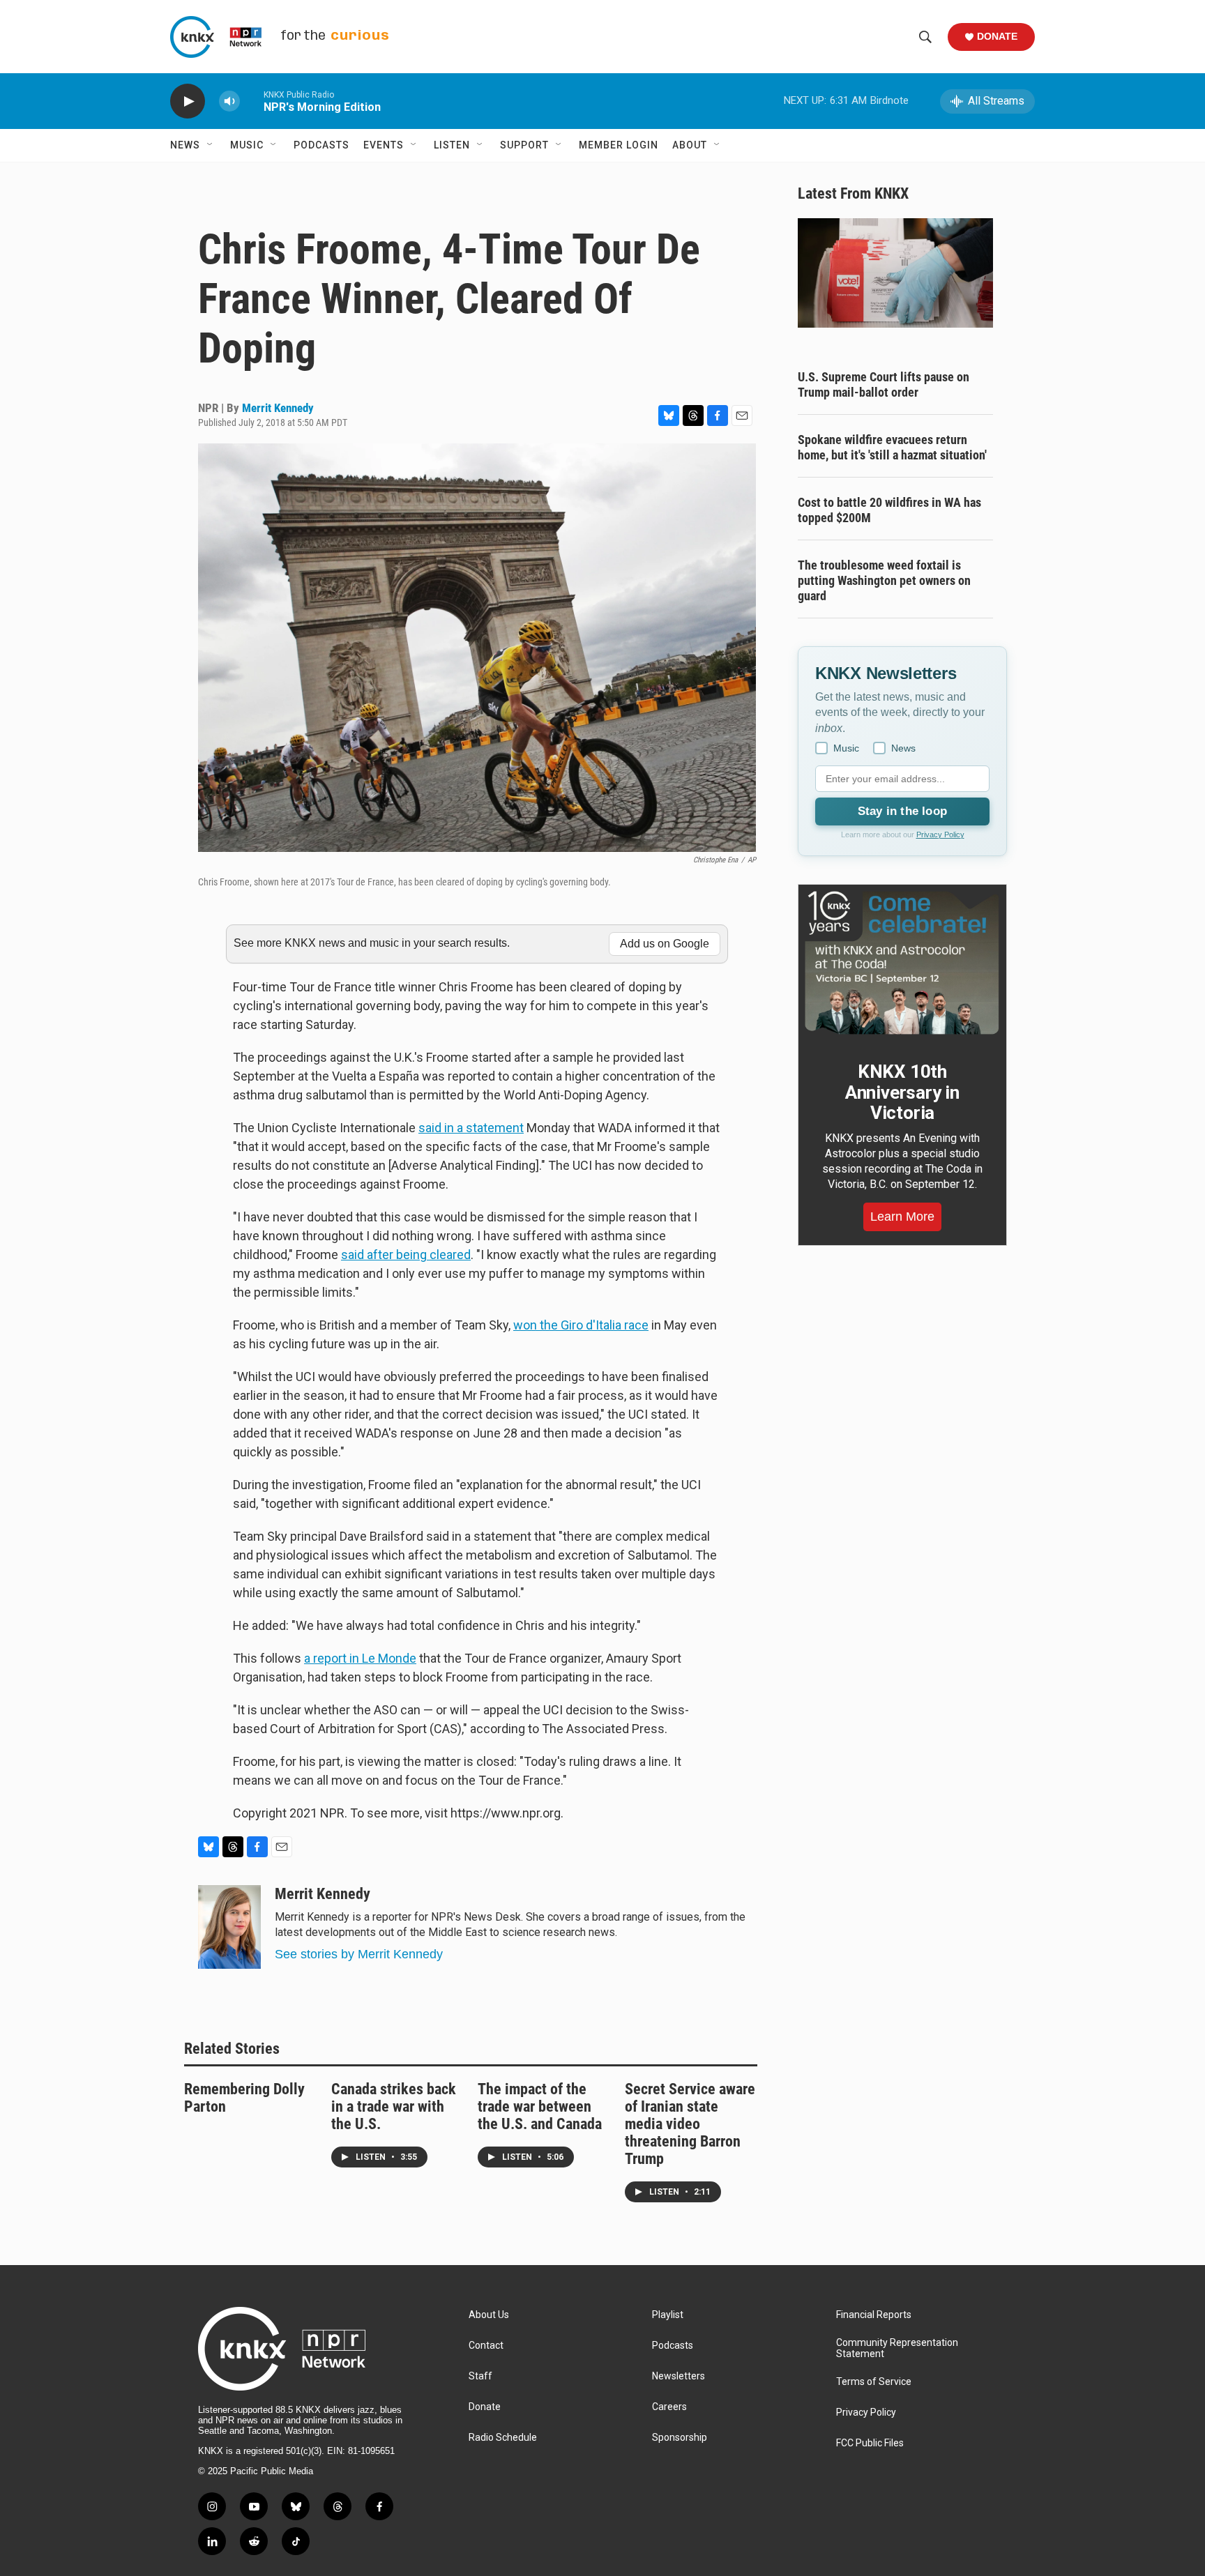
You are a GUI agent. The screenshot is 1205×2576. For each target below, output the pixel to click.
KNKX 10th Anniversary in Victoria (902, 1092)
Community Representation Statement (897, 2348)
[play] (188, 101)
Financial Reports (874, 2315)
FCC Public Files (870, 2443)
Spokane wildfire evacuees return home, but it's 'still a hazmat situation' (892, 447)
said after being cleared (406, 1255)
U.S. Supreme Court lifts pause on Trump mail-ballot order (884, 384)
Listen (452, 145)
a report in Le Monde (360, 1658)
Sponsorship (680, 2438)
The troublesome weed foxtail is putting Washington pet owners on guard (884, 580)
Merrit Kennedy (278, 408)
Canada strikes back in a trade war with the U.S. (394, 2106)
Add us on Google (665, 944)
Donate (997, 36)
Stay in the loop (902, 811)
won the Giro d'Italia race (581, 1325)
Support (524, 145)
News (185, 145)
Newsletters (679, 2376)
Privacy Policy (940, 834)
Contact (486, 2346)
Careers (669, 2407)
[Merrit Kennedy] (229, 1927)
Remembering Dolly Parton (244, 2098)
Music (247, 145)
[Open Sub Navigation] (211, 145)
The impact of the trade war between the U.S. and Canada (540, 2106)
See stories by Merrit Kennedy (359, 1954)
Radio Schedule (503, 2438)
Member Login (619, 145)
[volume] (229, 101)
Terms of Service (874, 2382)
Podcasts (321, 145)
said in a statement (471, 1128)
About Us (489, 2315)
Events (384, 145)
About (690, 145)
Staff (480, 2376)
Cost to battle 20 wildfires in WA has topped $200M (889, 510)
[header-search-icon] (925, 37)
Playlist (668, 2315)
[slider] (252, 101)
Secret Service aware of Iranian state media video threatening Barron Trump (690, 2124)
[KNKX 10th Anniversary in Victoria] (902, 963)
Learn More (902, 1217)
